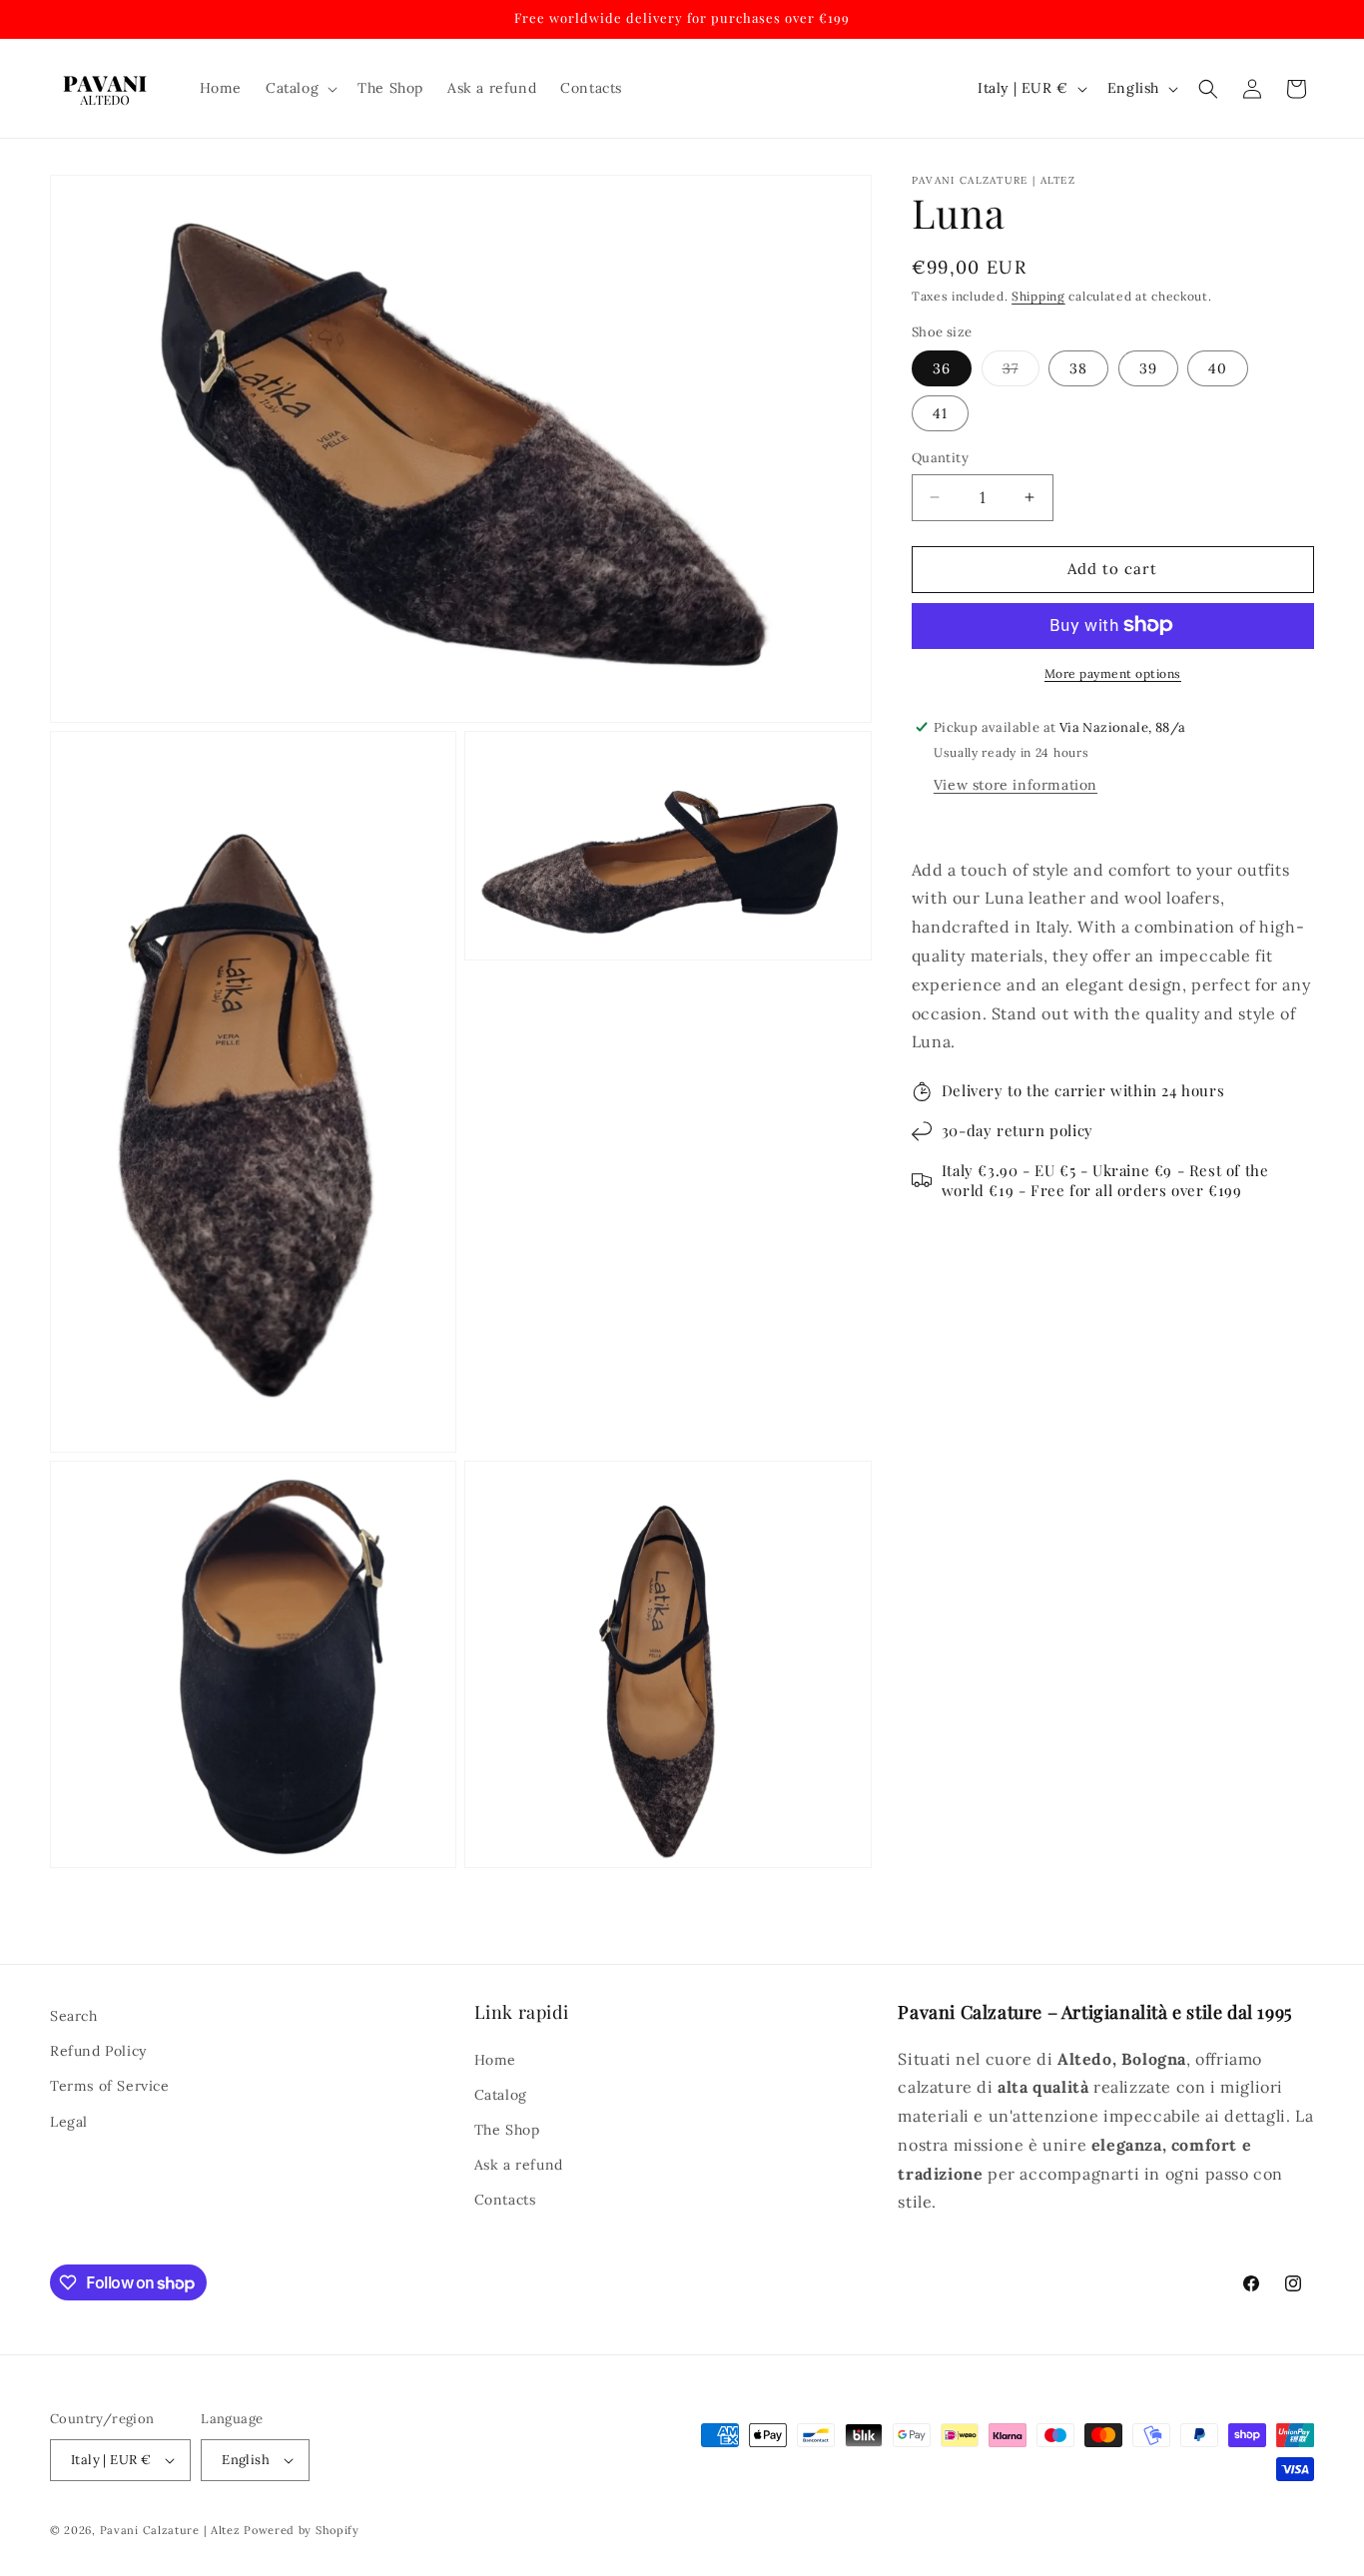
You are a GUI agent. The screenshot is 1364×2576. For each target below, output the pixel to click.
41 (940, 413)
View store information (1016, 784)
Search (74, 2016)
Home (495, 2059)
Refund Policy (98, 2051)
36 (942, 368)
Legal (69, 2122)
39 (1148, 368)
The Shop (507, 2130)
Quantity (940, 458)
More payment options (1113, 672)
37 (1021, 372)
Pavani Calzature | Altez (170, 2530)
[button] (300, 88)
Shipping (1038, 296)
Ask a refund (519, 2165)
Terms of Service (110, 2086)
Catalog (501, 2095)
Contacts (505, 2200)
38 (1078, 368)
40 (1218, 368)
